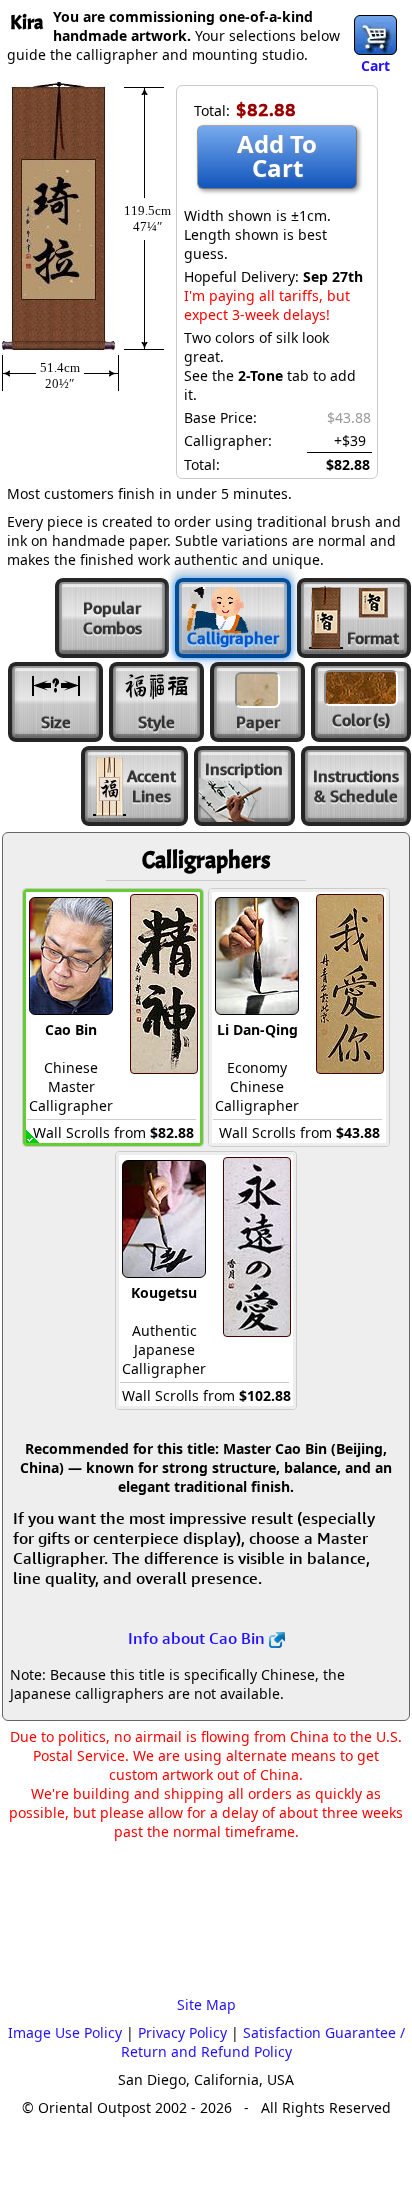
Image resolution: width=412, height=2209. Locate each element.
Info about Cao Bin (198, 1638)
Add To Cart (277, 155)
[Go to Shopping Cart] (375, 35)
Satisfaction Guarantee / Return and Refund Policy (263, 2042)
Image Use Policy (65, 2032)
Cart (375, 65)
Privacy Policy (182, 2032)
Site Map (206, 2004)
